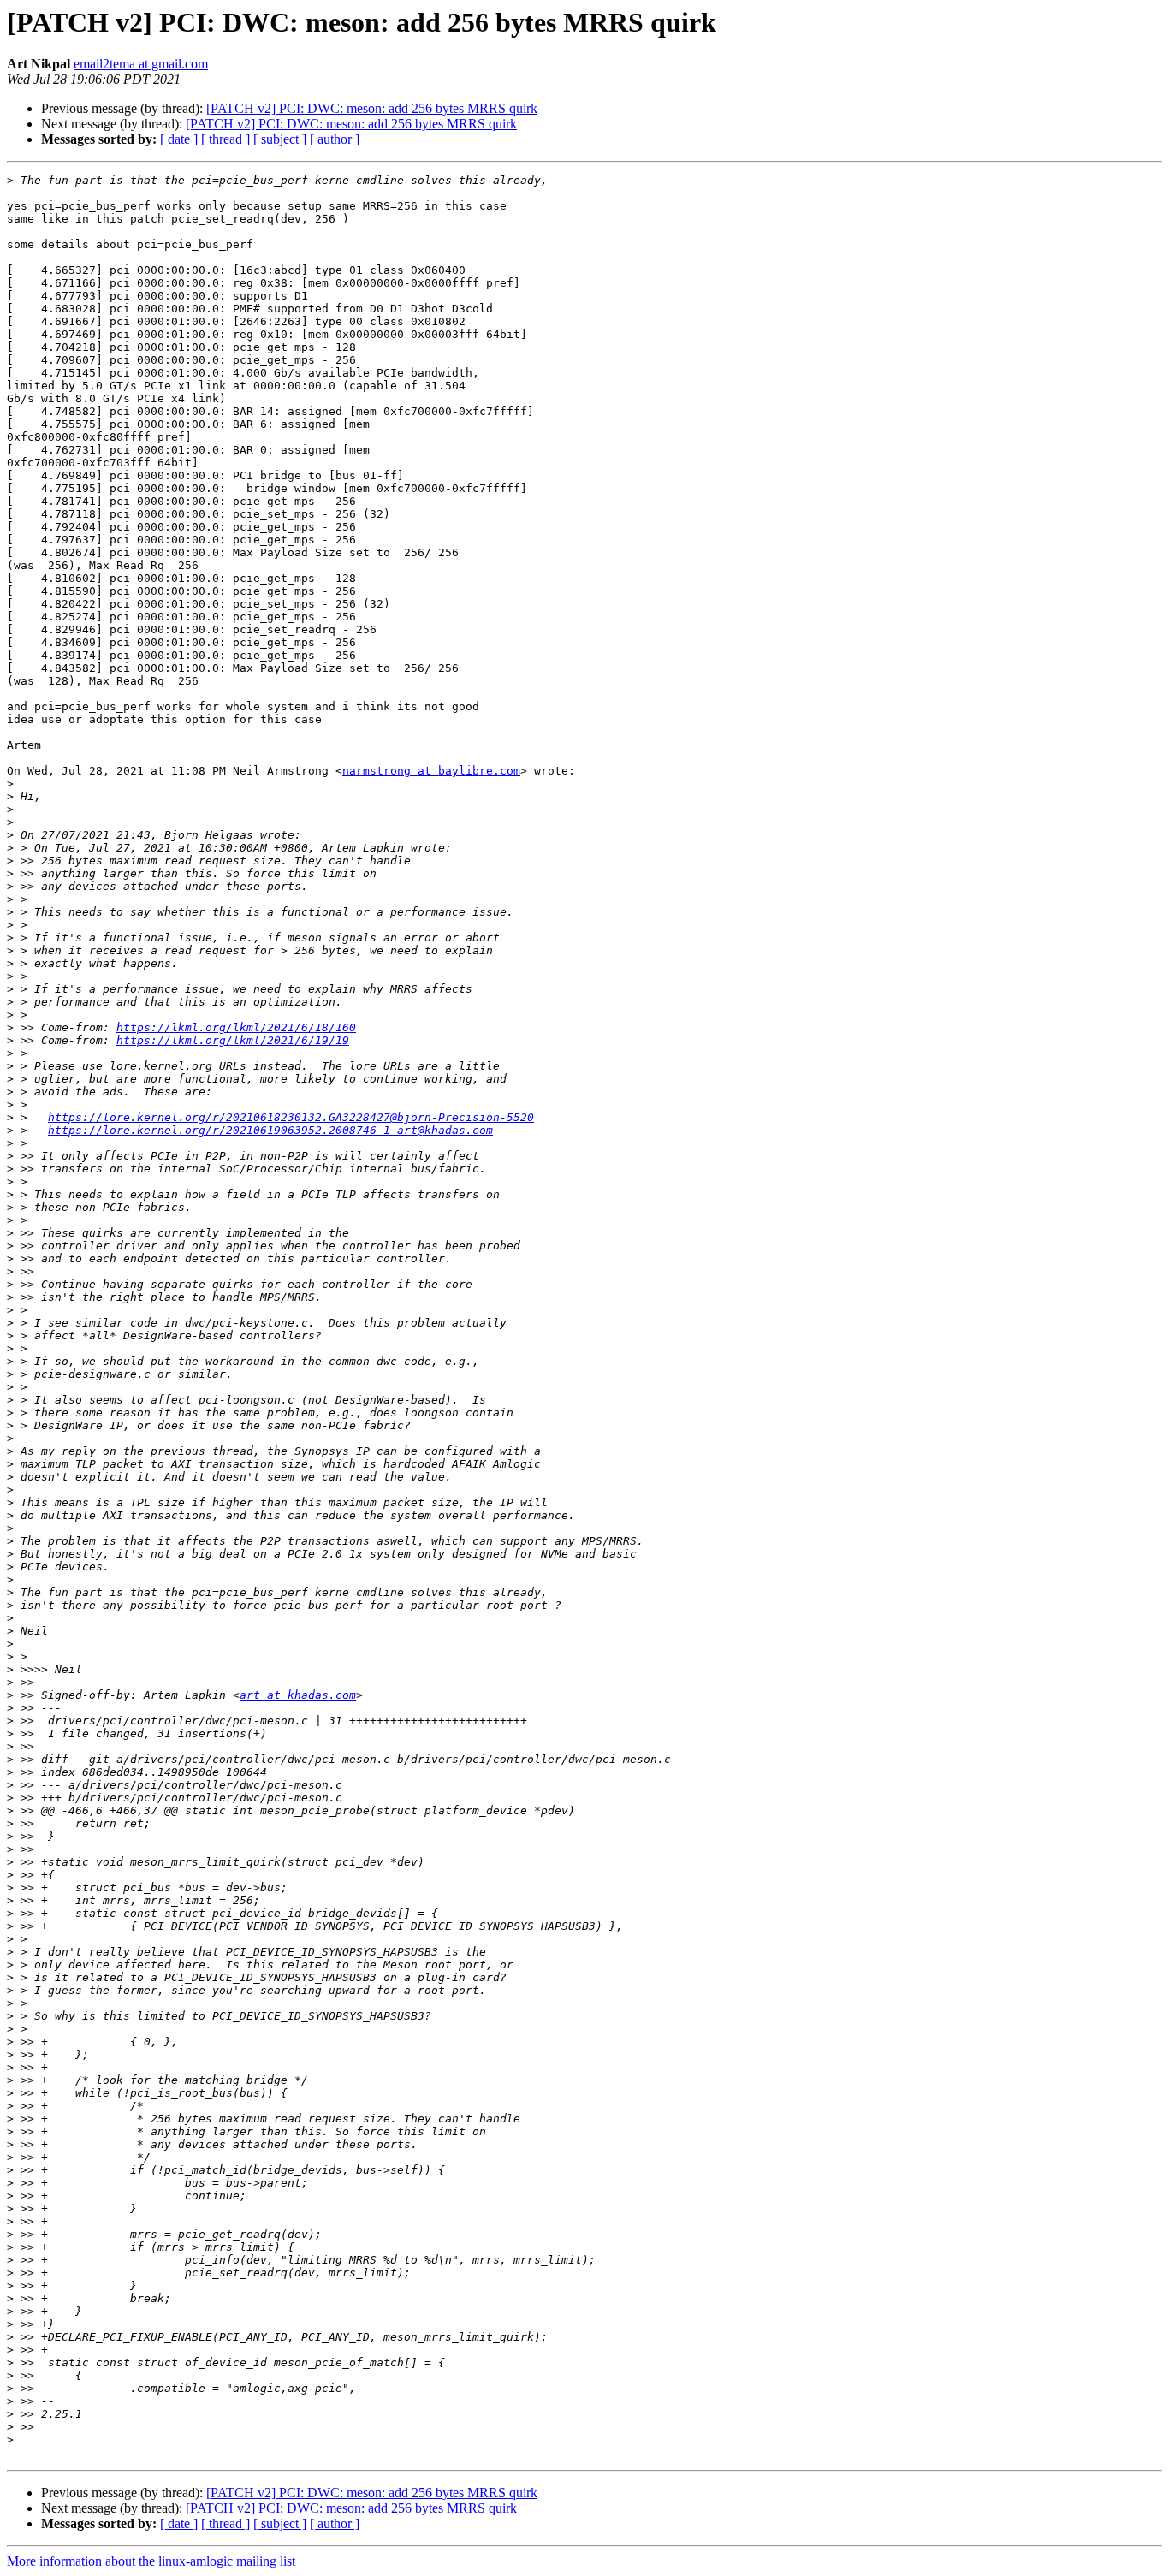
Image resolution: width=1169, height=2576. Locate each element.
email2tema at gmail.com (141, 64)
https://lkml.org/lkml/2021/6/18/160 (236, 1027)
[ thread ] (225, 139)
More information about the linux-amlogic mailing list (151, 2561)
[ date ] (179, 139)
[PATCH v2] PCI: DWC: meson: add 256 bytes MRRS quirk (372, 108)
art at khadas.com (298, 1695)
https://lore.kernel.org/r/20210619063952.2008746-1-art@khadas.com (270, 1130)
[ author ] (335, 139)
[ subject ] (280, 139)
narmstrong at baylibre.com (431, 771)
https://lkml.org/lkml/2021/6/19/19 (233, 1040)
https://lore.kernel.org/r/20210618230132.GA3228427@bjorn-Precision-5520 (291, 1117)
